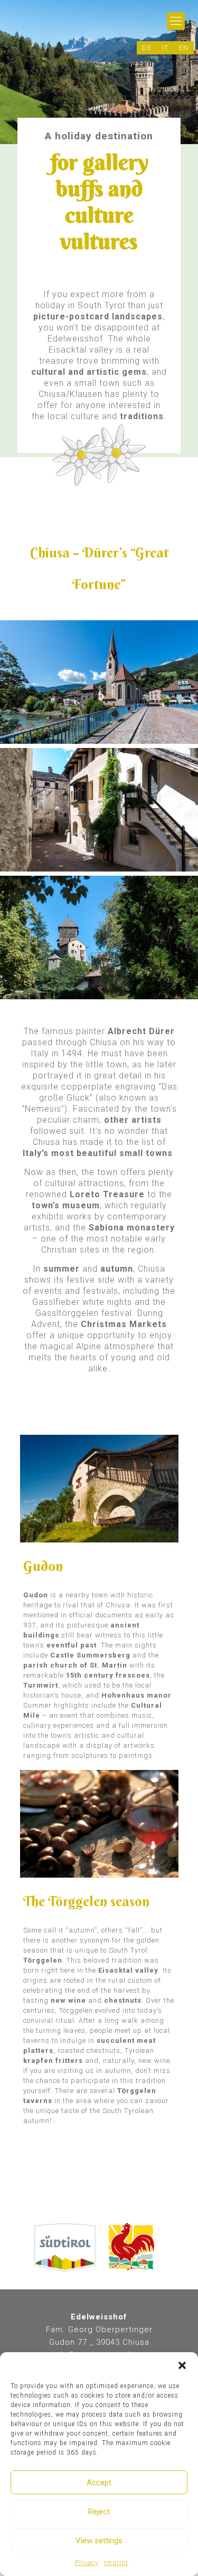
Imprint (116, 2563)
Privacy (87, 2563)
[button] (182, 2365)
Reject (99, 2512)
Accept (99, 2483)
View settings (99, 2541)
